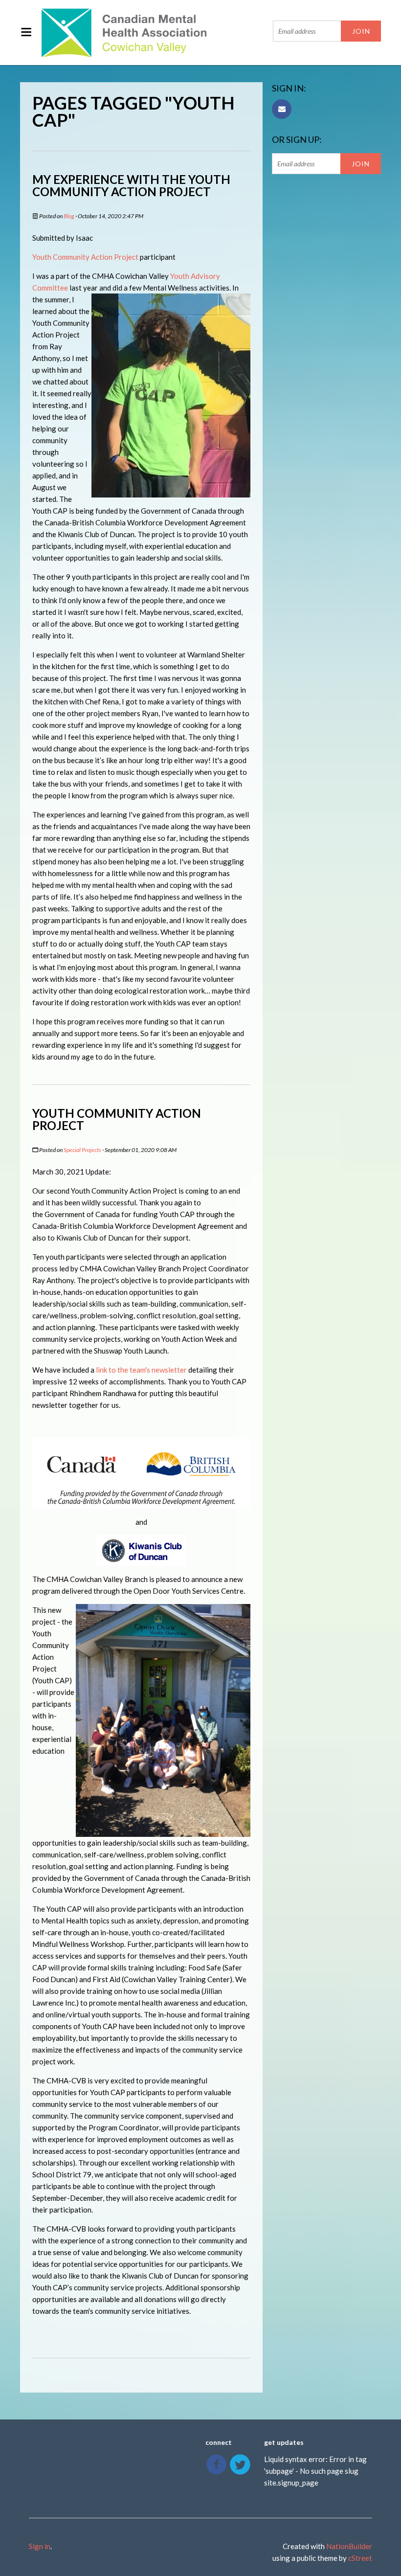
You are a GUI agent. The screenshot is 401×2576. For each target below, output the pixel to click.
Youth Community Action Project (85, 257)
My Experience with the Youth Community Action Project (131, 185)
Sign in (40, 2546)
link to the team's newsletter (141, 1370)
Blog (69, 216)
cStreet (360, 2558)
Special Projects (82, 1150)
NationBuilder (349, 2546)
